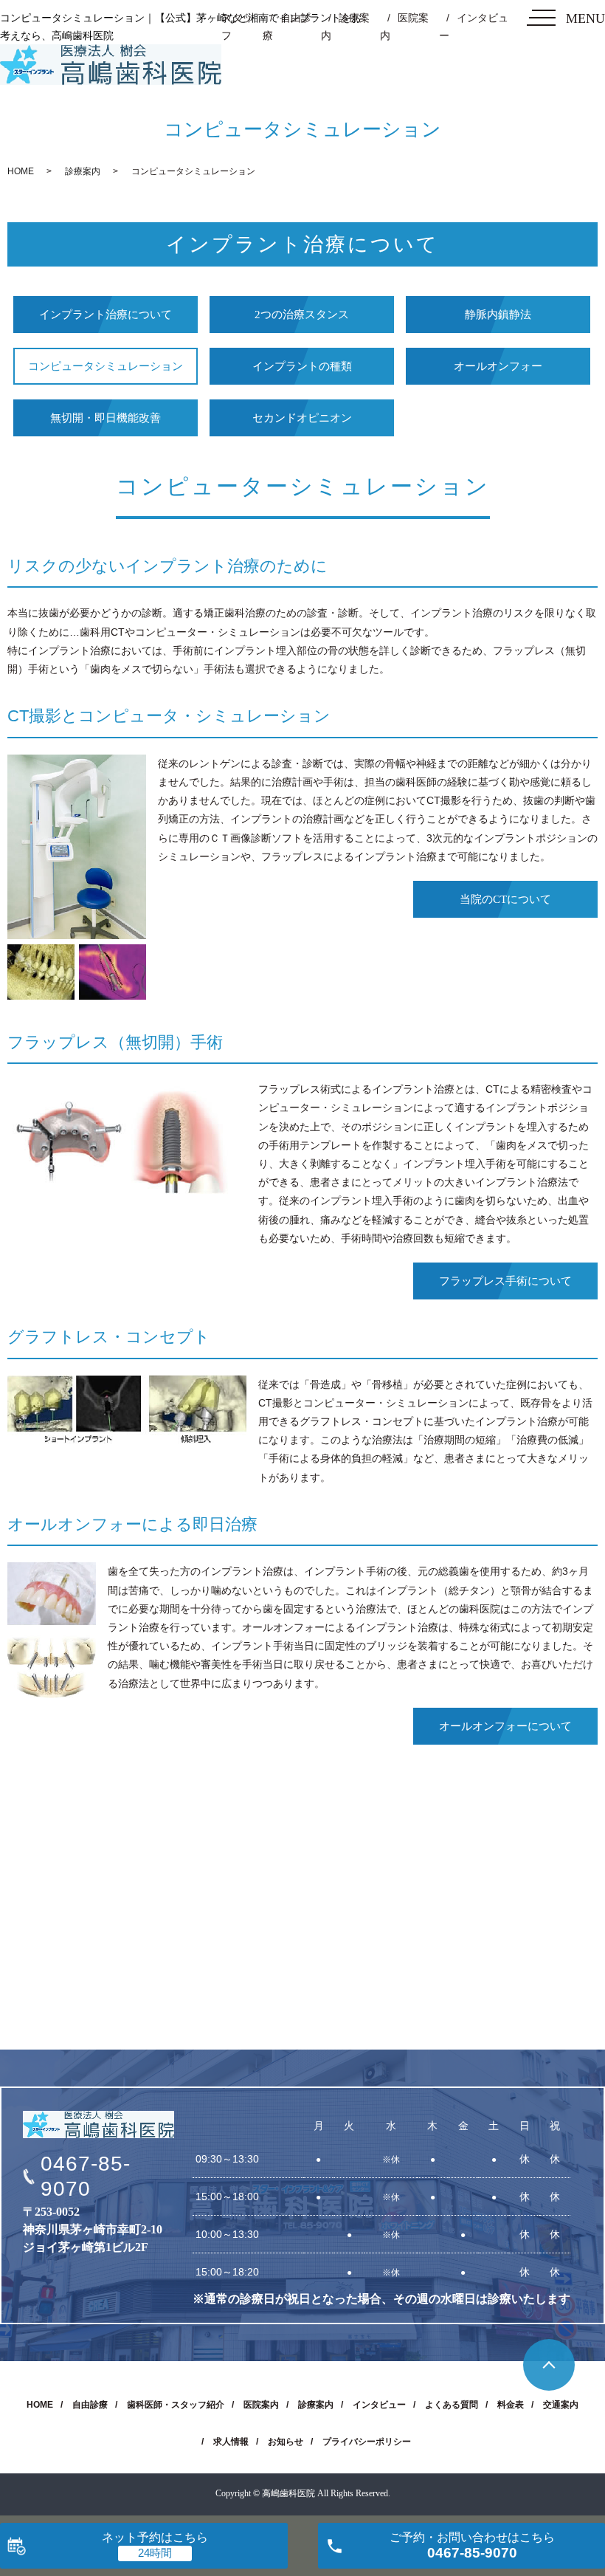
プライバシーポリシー (367, 2442)
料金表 (511, 2405)
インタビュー (379, 2405)
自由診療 (90, 2405)
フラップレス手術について (505, 1281)
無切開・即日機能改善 (106, 418)
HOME (21, 171)
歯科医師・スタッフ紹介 (176, 2405)
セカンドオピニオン (302, 418)
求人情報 (231, 2442)
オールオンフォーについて (505, 1726)
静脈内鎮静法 (498, 315)
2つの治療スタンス (302, 315)
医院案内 (261, 2405)
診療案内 (83, 171)
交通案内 (561, 2405)
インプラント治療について (106, 315)
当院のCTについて (505, 899)
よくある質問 (452, 2405)
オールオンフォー (498, 366)
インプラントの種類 (302, 366)
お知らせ (286, 2442)
